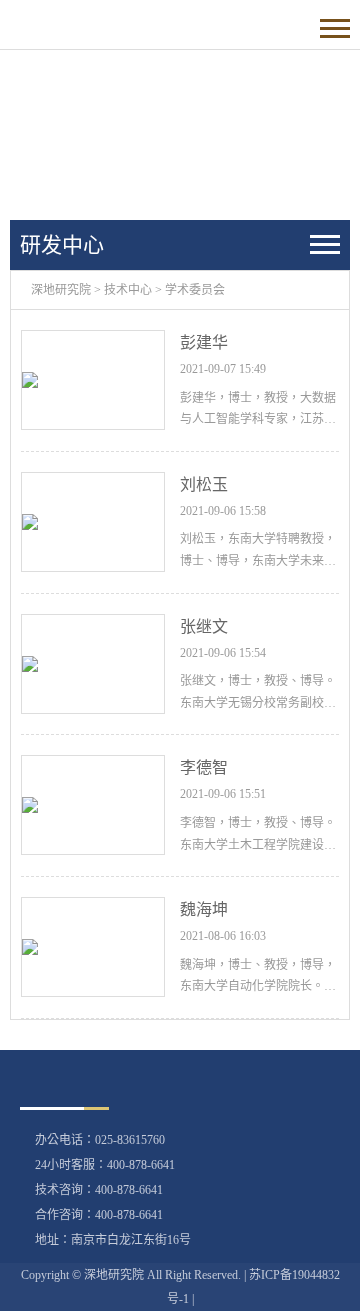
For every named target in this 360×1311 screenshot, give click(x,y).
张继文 (204, 626)
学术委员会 (195, 290)
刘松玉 (204, 484)
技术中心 (128, 290)
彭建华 (204, 342)
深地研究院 (61, 290)
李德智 (204, 767)
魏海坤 (204, 909)
